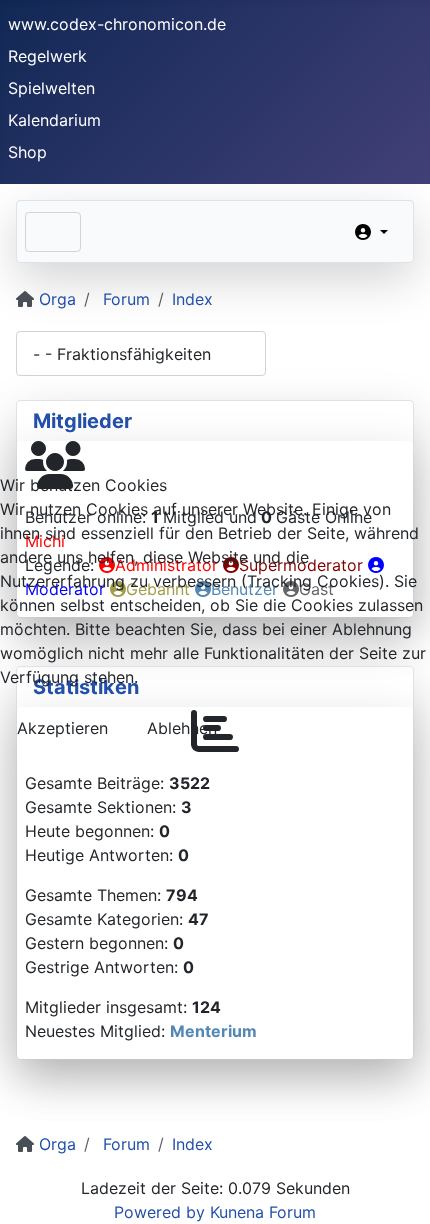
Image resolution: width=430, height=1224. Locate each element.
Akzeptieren (62, 728)
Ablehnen (182, 728)
